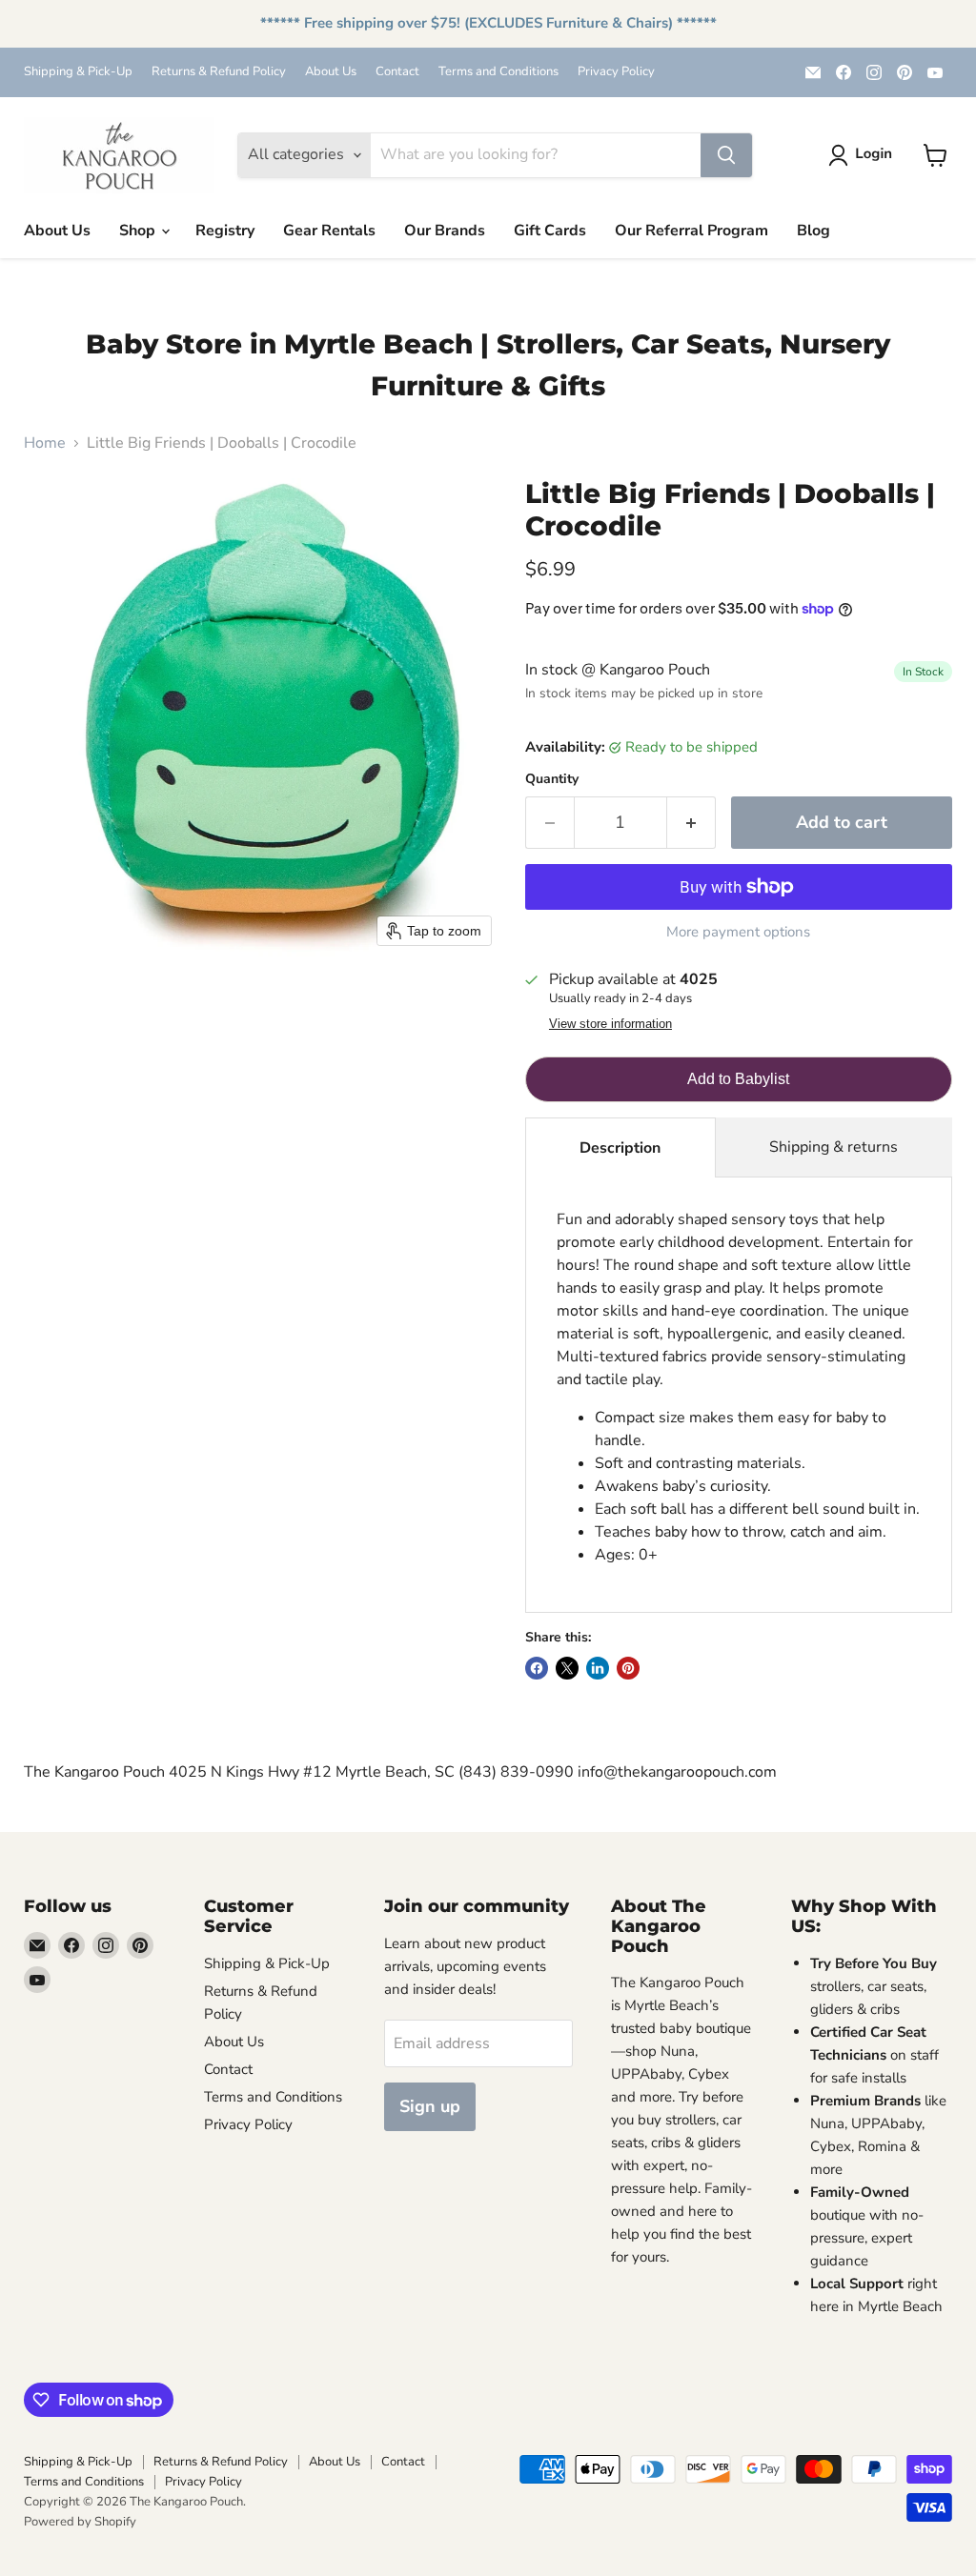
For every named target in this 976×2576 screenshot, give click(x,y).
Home (45, 443)
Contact (397, 72)
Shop (139, 231)
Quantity (552, 779)
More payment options (738, 932)
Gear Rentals (329, 231)
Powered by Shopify (80, 2522)
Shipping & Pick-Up (78, 72)
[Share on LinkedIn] (598, 1668)
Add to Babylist (738, 1079)
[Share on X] (567, 1668)
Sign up (430, 2106)
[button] (864, 155)
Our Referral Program (691, 231)
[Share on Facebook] (537, 1668)
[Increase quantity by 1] (691, 823)
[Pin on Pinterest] (628, 1668)
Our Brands (445, 231)
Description (620, 1148)
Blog (813, 231)
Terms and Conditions (498, 72)
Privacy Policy (616, 72)
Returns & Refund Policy (219, 72)
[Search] (726, 155)
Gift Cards (550, 231)
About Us (331, 72)
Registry (225, 231)
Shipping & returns (834, 1147)
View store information (610, 1024)
